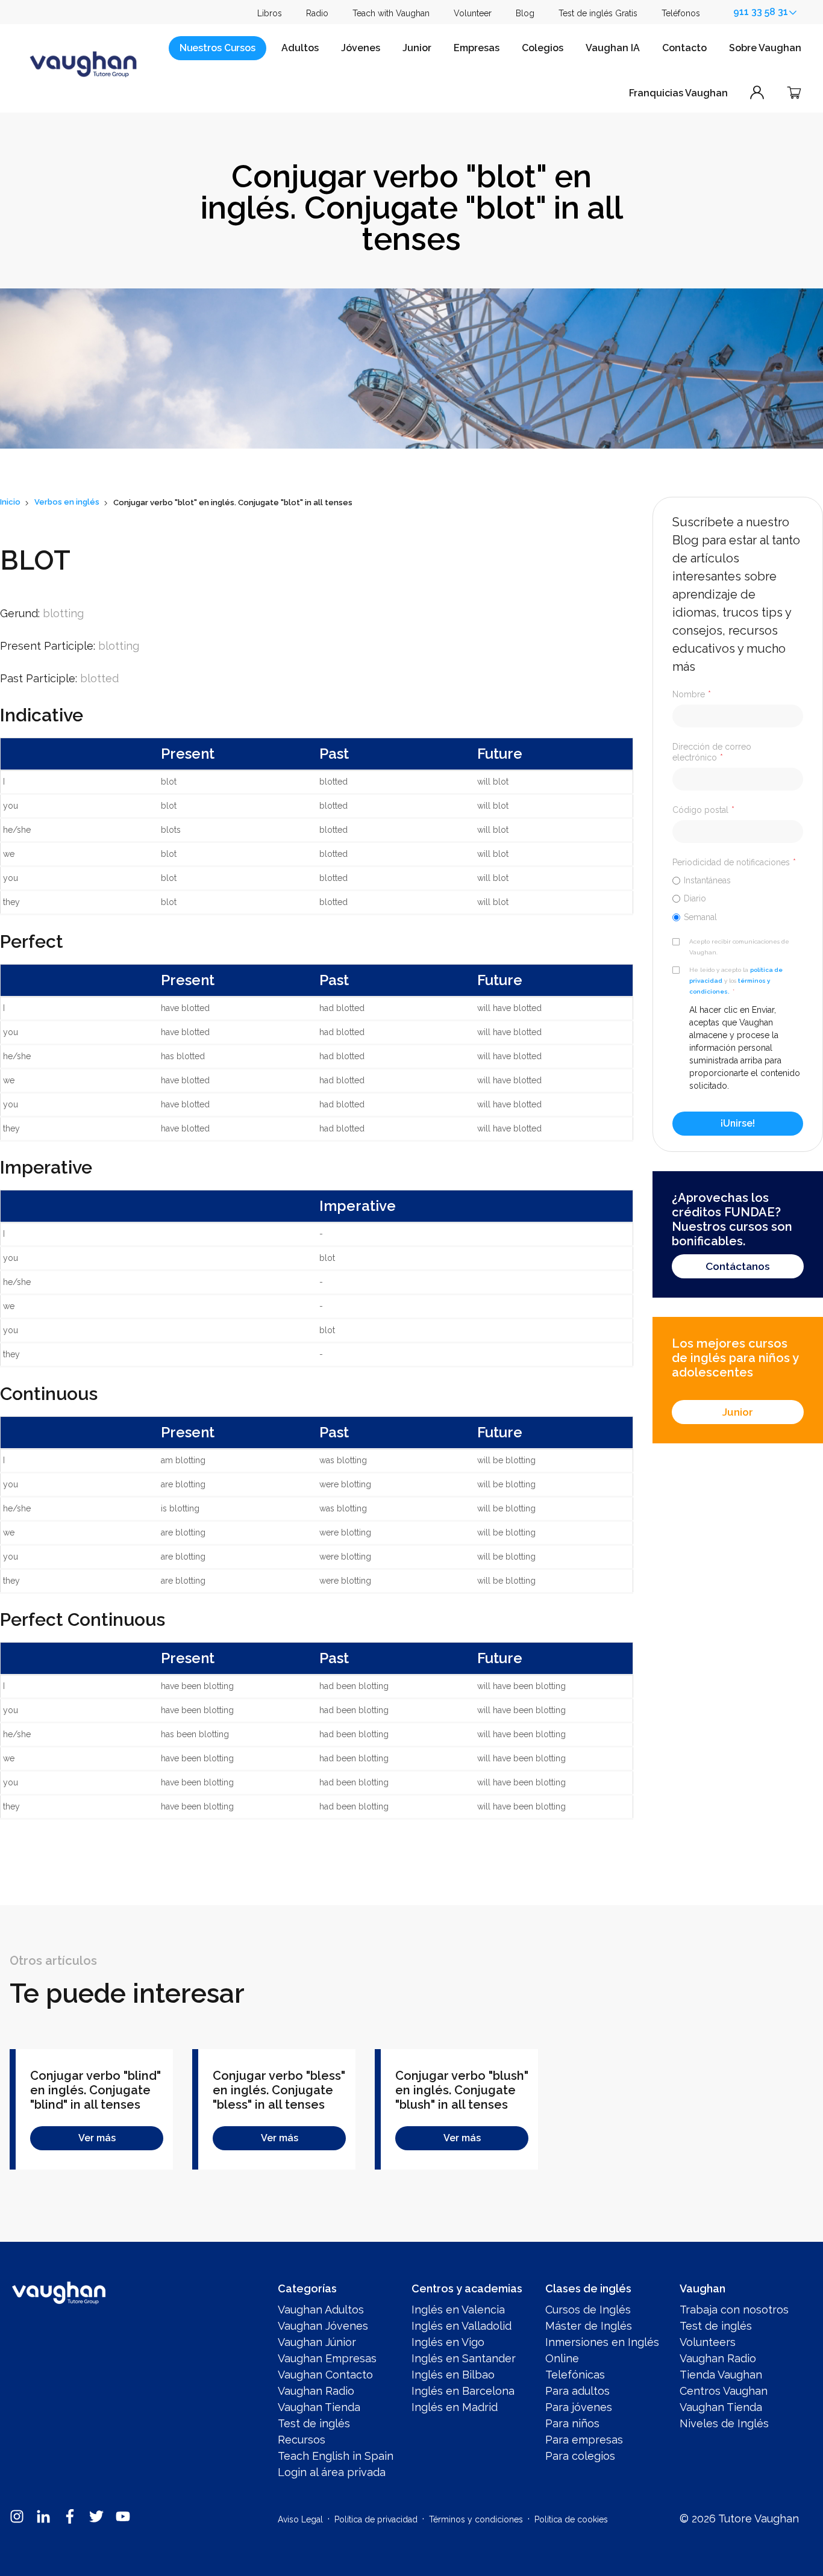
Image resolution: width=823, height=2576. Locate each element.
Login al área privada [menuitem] (332, 2472)
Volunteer (473, 13)
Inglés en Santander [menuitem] (464, 2358)
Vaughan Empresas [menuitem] (327, 2358)
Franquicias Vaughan (678, 93)
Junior (417, 48)
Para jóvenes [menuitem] (579, 2407)
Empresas (477, 48)
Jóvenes (361, 48)
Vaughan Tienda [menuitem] (319, 2407)
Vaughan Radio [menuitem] (316, 2391)
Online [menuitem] (562, 2358)
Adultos (300, 48)
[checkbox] (738, 898)
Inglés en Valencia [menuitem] (458, 2310)
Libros (270, 13)
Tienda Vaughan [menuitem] (721, 2375)
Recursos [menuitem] (302, 2440)
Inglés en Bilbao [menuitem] (453, 2375)
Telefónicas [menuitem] (575, 2375)
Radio (317, 13)
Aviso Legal (300, 2519)
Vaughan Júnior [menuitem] (317, 2342)
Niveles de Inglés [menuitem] (724, 2423)
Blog (525, 13)
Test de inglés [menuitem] (314, 2423)
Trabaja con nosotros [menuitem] (734, 2310)
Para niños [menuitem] (572, 2423)
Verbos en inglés (67, 502)
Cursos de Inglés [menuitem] (588, 2310)
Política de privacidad (376, 2519)
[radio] (738, 880)
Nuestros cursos (217, 48)
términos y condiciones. (730, 986)
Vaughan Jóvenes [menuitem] (323, 2326)
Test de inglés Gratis (598, 13)
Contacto (684, 48)
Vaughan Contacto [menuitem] (325, 2375)
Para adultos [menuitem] (577, 2391)
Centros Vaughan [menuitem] (724, 2391)
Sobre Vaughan (765, 48)
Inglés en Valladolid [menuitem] (462, 2326)
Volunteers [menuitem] (708, 2342)
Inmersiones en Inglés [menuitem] (602, 2342)
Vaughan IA (613, 48)
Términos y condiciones (476, 2519)
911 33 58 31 (761, 12)
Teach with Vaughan (391, 13)
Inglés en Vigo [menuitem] (448, 2342)
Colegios (543, 48)
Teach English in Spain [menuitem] (336, 2456)
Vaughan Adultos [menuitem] (321, 2310)
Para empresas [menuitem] (584, 2440)
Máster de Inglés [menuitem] (589, 2326)
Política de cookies (571, 2519)
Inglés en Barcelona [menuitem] (463, 2391)
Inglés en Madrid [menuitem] (455, 2407)
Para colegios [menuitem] (580, 2456)
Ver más (97, 2138)
